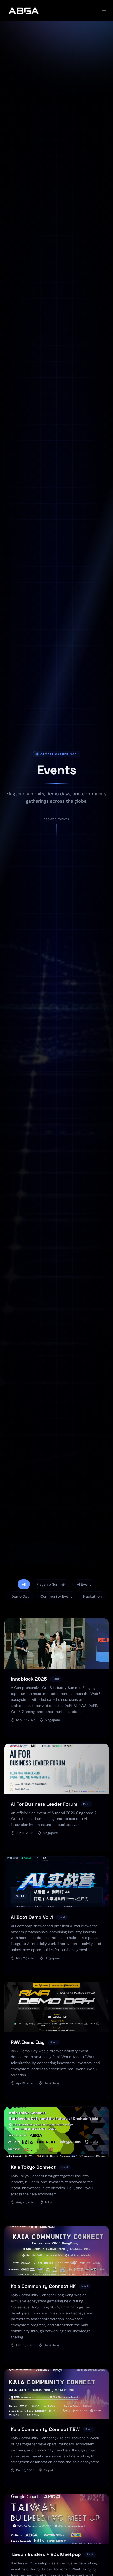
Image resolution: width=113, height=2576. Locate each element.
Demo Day (20, 1596)
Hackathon (92, 1596)
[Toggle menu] (104, 11)
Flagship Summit (51, 1584)
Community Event (56, 1596)
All (24, 1584)
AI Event (84, 1584)
